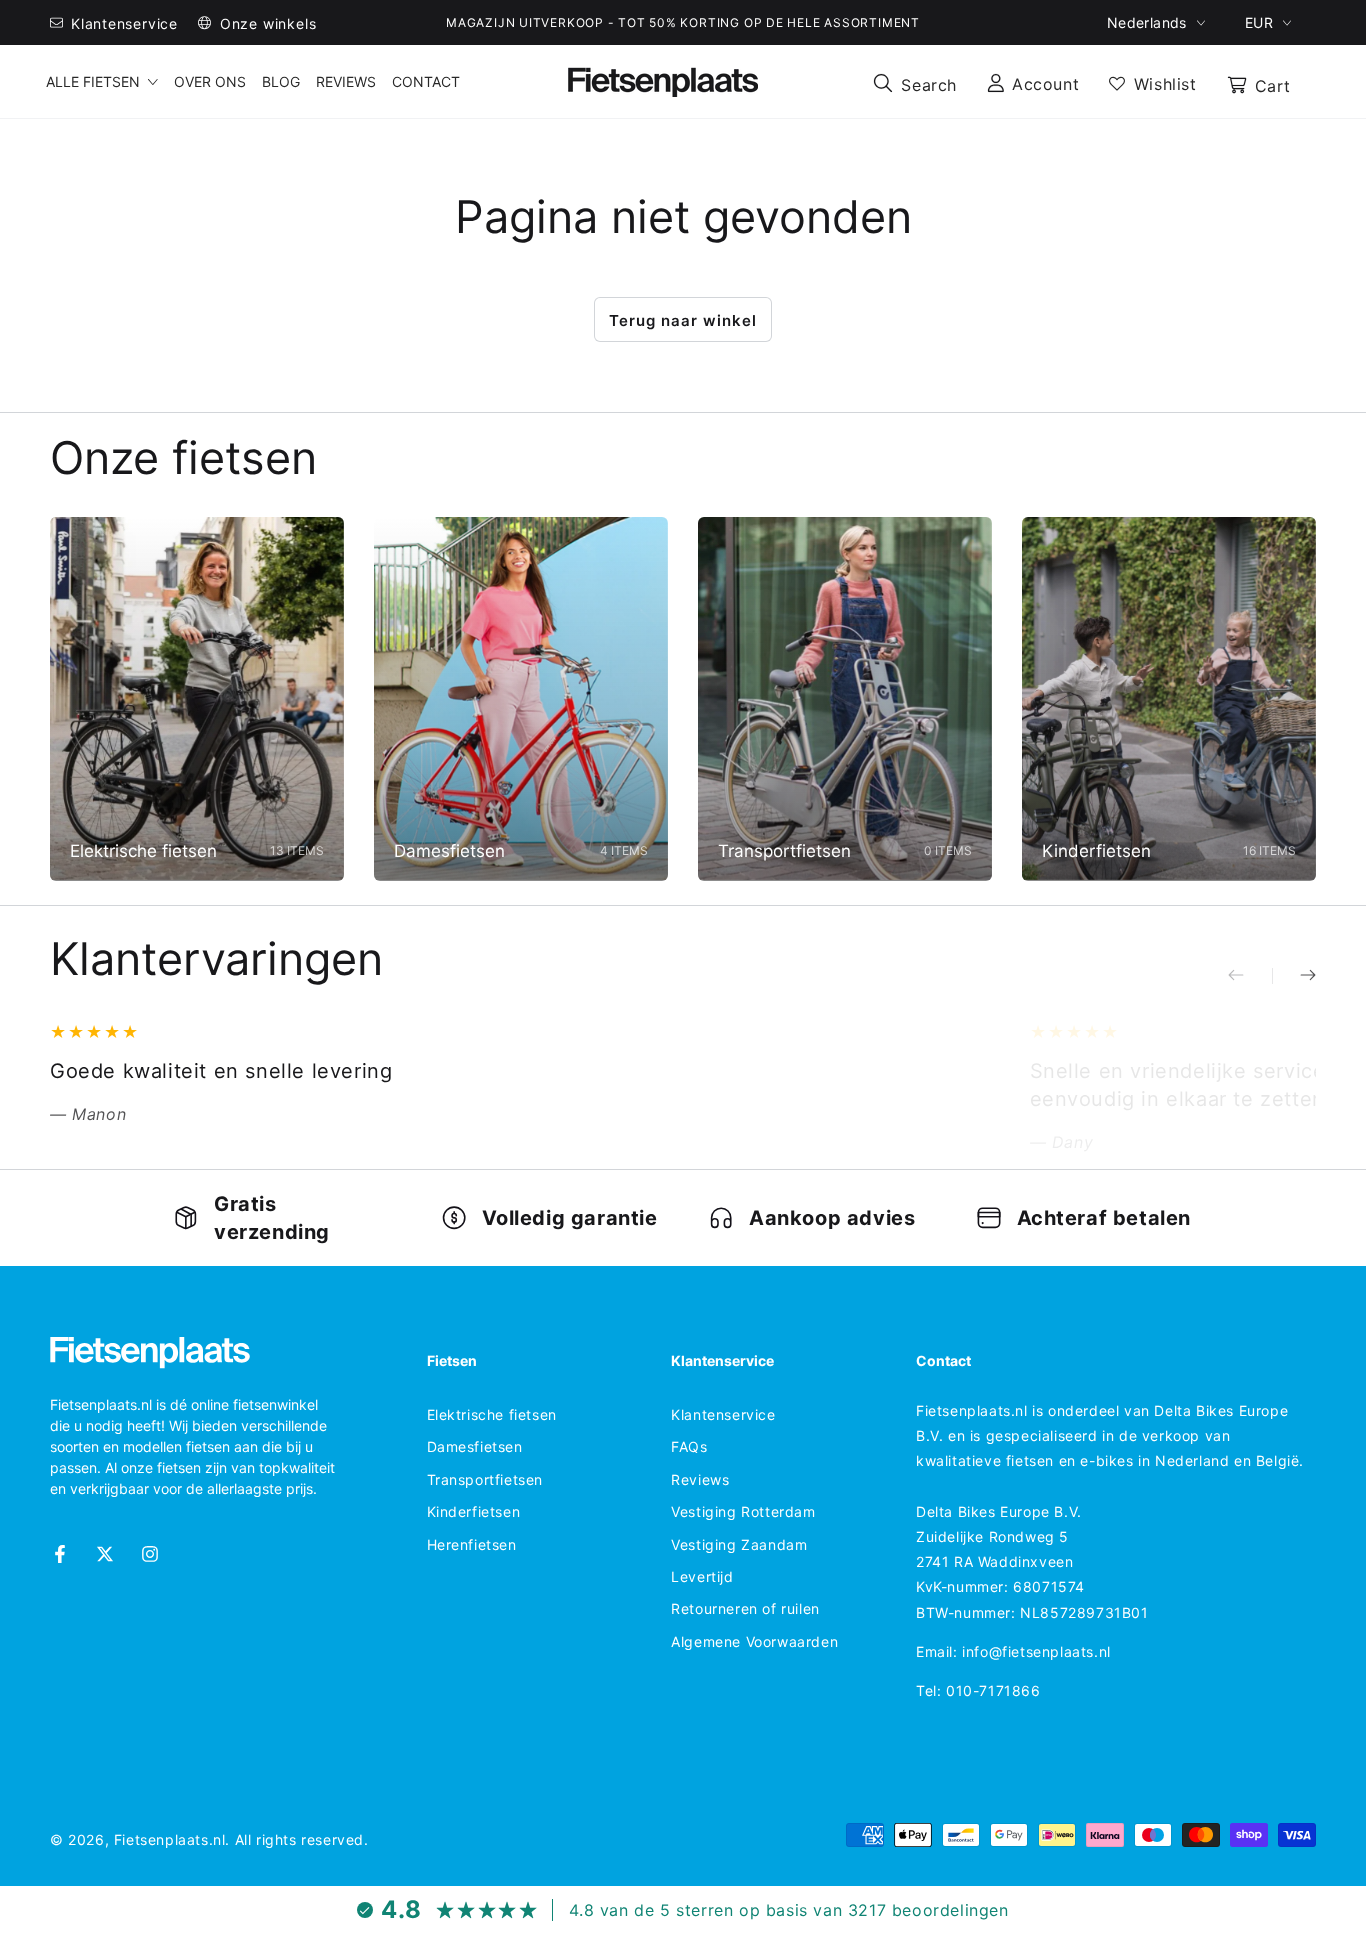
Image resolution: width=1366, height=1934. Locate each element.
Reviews (700, 1479)
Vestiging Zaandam (739, 1544)
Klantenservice (723, 1414)
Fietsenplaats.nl (170, 1839)
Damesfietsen (475, 1446)
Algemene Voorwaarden (754, 1641)
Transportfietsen (485, 1479)
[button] (915, 82)
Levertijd (702, 1576)
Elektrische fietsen (492, 1414)
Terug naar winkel (683, 320)
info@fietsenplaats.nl (1036, 1651)
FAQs (689, 1446)
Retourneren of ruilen (745, 1608)
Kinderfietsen (474, 1511)
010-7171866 (993, 1690)
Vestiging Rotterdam (743, 1511)
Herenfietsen (472, 1544)
